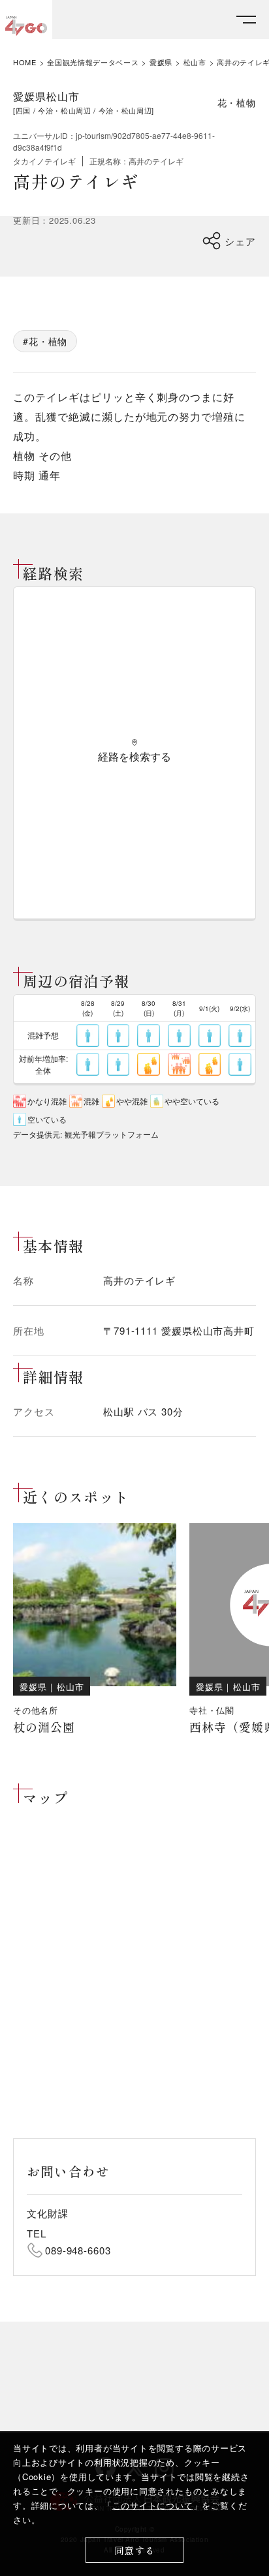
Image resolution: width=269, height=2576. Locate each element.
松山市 (195, 62)
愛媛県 (161, 62)
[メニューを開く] (246, 20)
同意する (135, 2550)
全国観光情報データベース (93, 62)
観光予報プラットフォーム (112, 1134)
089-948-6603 (78, 2250)
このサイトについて (153, 2505)
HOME (25, 62)
